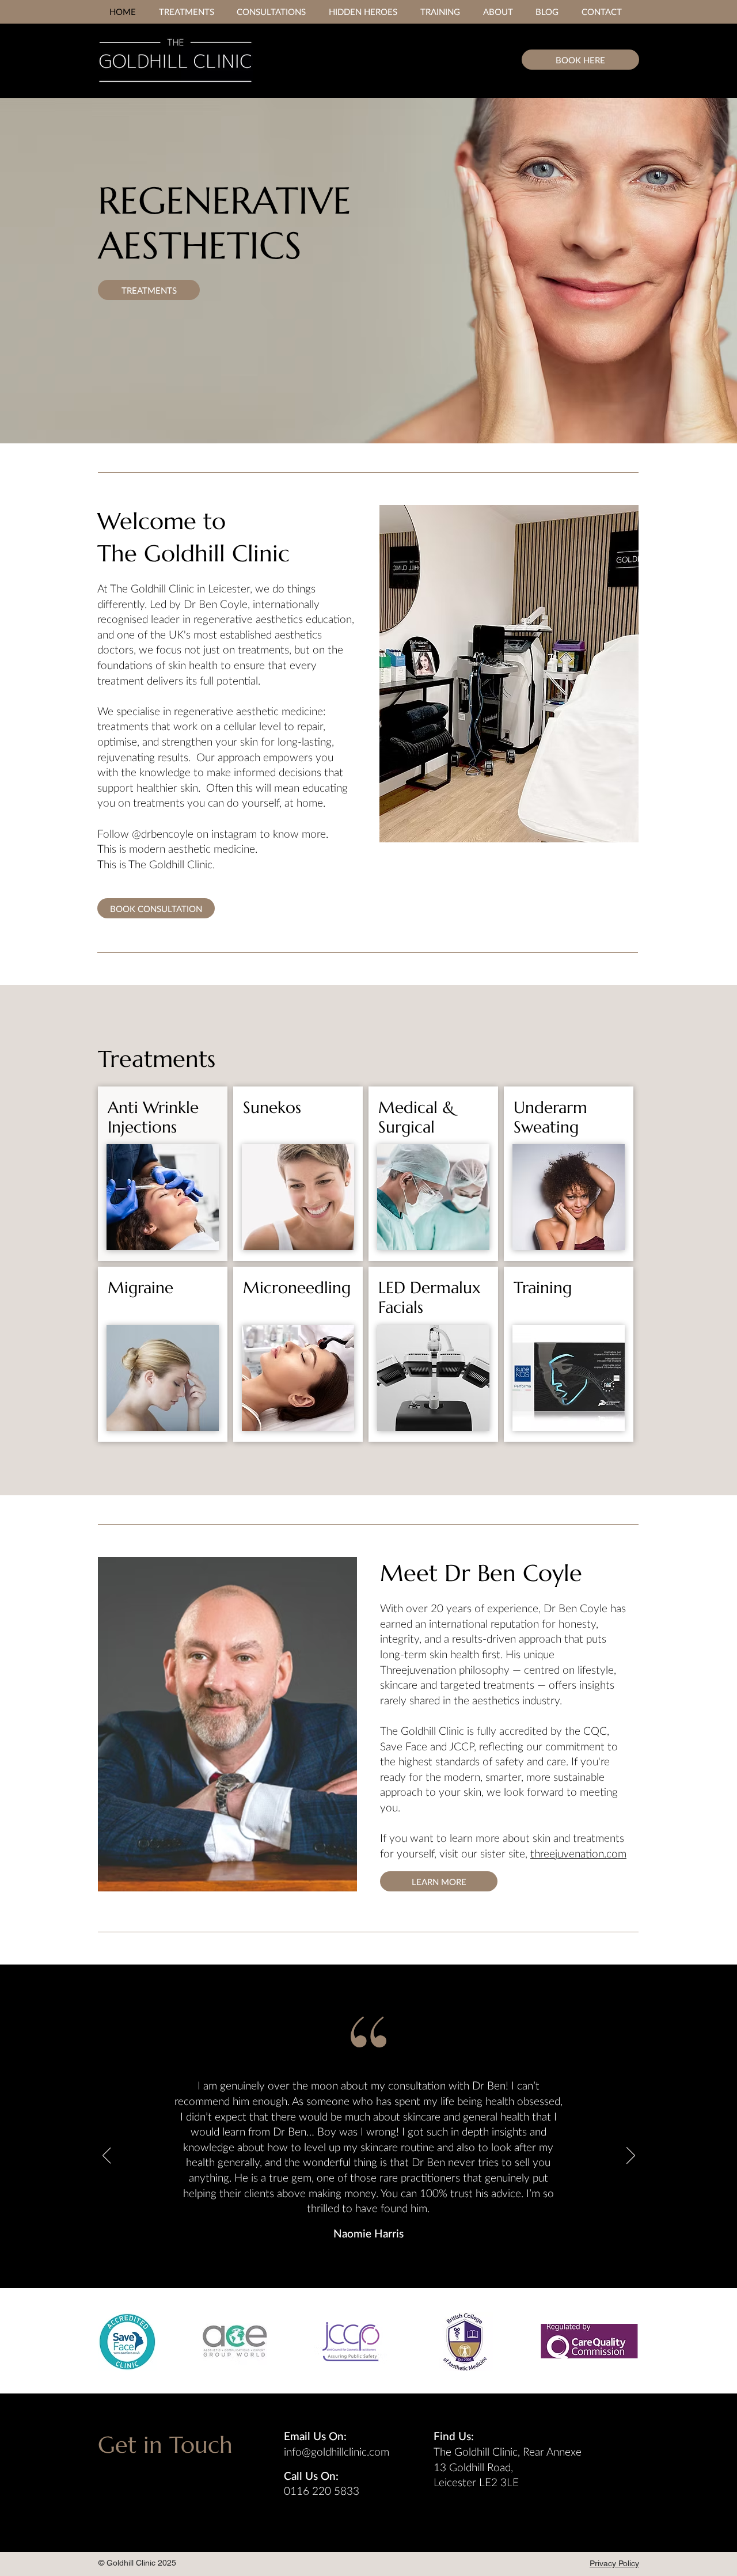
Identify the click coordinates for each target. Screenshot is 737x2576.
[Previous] (107, 2156)
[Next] (631, 2156)
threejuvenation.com (578, 1853)
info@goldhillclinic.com (337, 2451)
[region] (163, 1174)
